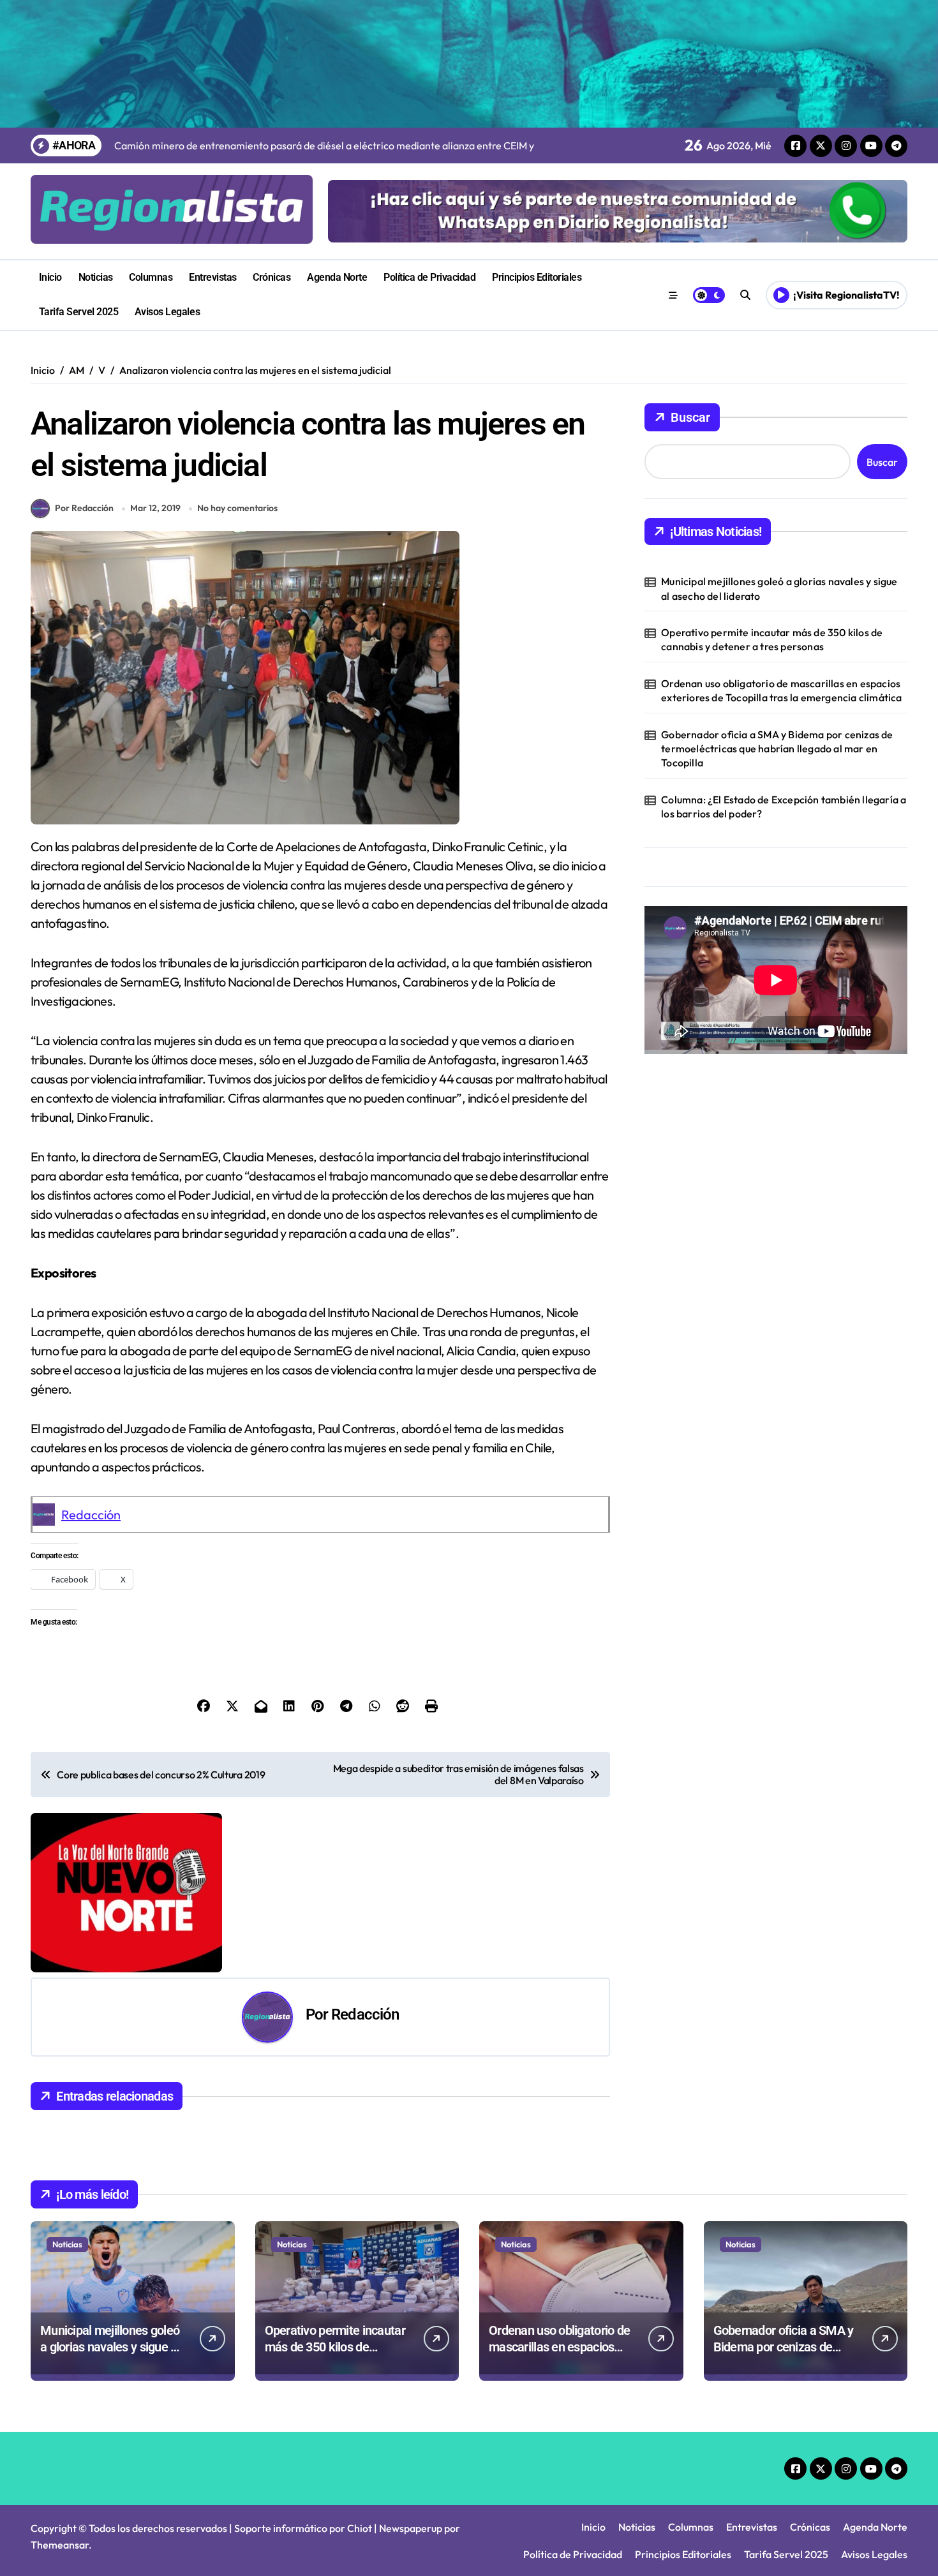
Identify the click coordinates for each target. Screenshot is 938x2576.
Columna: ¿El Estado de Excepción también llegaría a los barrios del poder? (784, 807)
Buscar (690, 417)
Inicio (50, 277)
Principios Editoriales (537, 277)
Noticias (96, 277)
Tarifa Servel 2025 (78, 312)
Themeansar (60, 2545)
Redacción (91, 1515)
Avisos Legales (167, 312)
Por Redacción (84, 508)
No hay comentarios (237, 508)
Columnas (151, 277)
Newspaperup (411, 2528)
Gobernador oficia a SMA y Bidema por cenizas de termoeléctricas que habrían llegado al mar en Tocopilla (777, 749)
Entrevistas (213, 277)
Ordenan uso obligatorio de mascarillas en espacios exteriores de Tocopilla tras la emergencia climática (781, 690)
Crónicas (272, 277)
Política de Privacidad (429, 277)
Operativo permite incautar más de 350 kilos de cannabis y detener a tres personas (772, 639)
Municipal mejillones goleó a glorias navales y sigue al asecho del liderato (779, 588)
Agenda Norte (337, 277)
